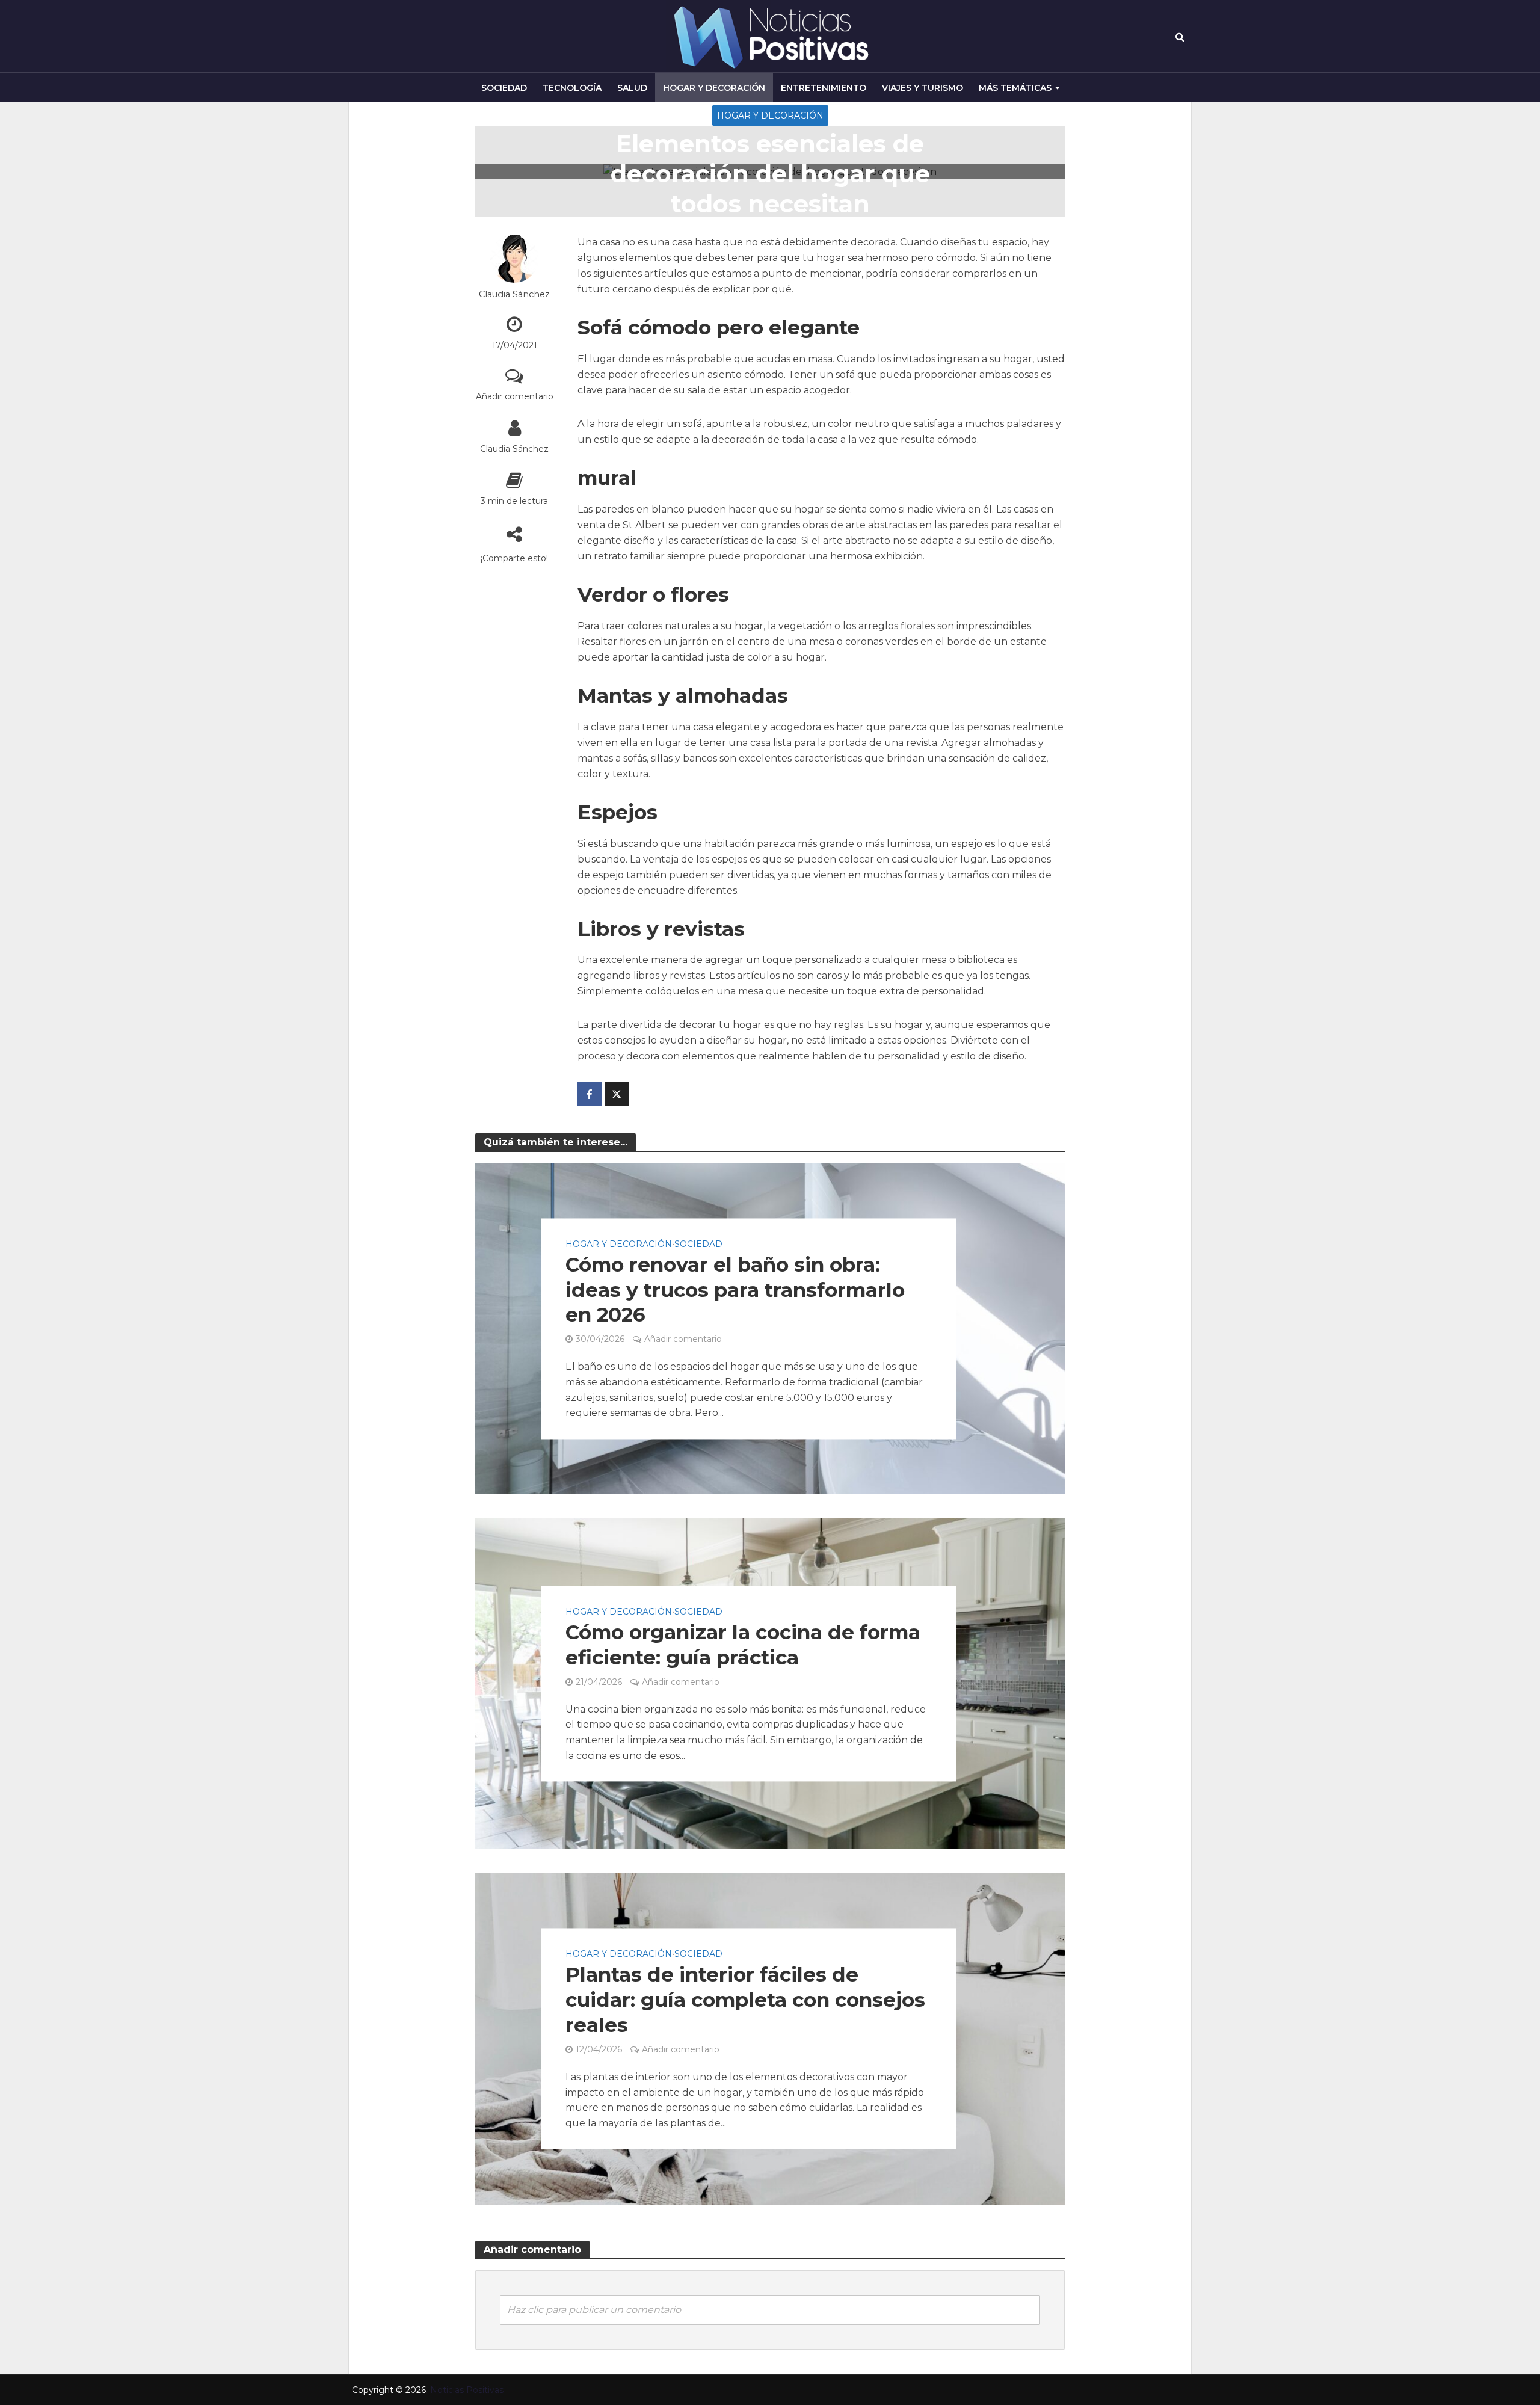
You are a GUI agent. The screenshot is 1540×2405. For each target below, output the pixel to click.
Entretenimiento (824, 88)
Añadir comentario (515, 396)
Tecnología (572, 88)
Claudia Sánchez (514, 294)
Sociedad (504, 88)
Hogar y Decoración (714, 88)
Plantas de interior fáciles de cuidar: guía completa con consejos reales (745, 2000)
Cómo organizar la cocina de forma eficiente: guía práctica (743, 1645)
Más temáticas (1015, 88)
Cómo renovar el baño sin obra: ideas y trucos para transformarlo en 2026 (735, 1290)
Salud (632, 88)
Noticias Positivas (467, 2390)
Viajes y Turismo (922, 88)
